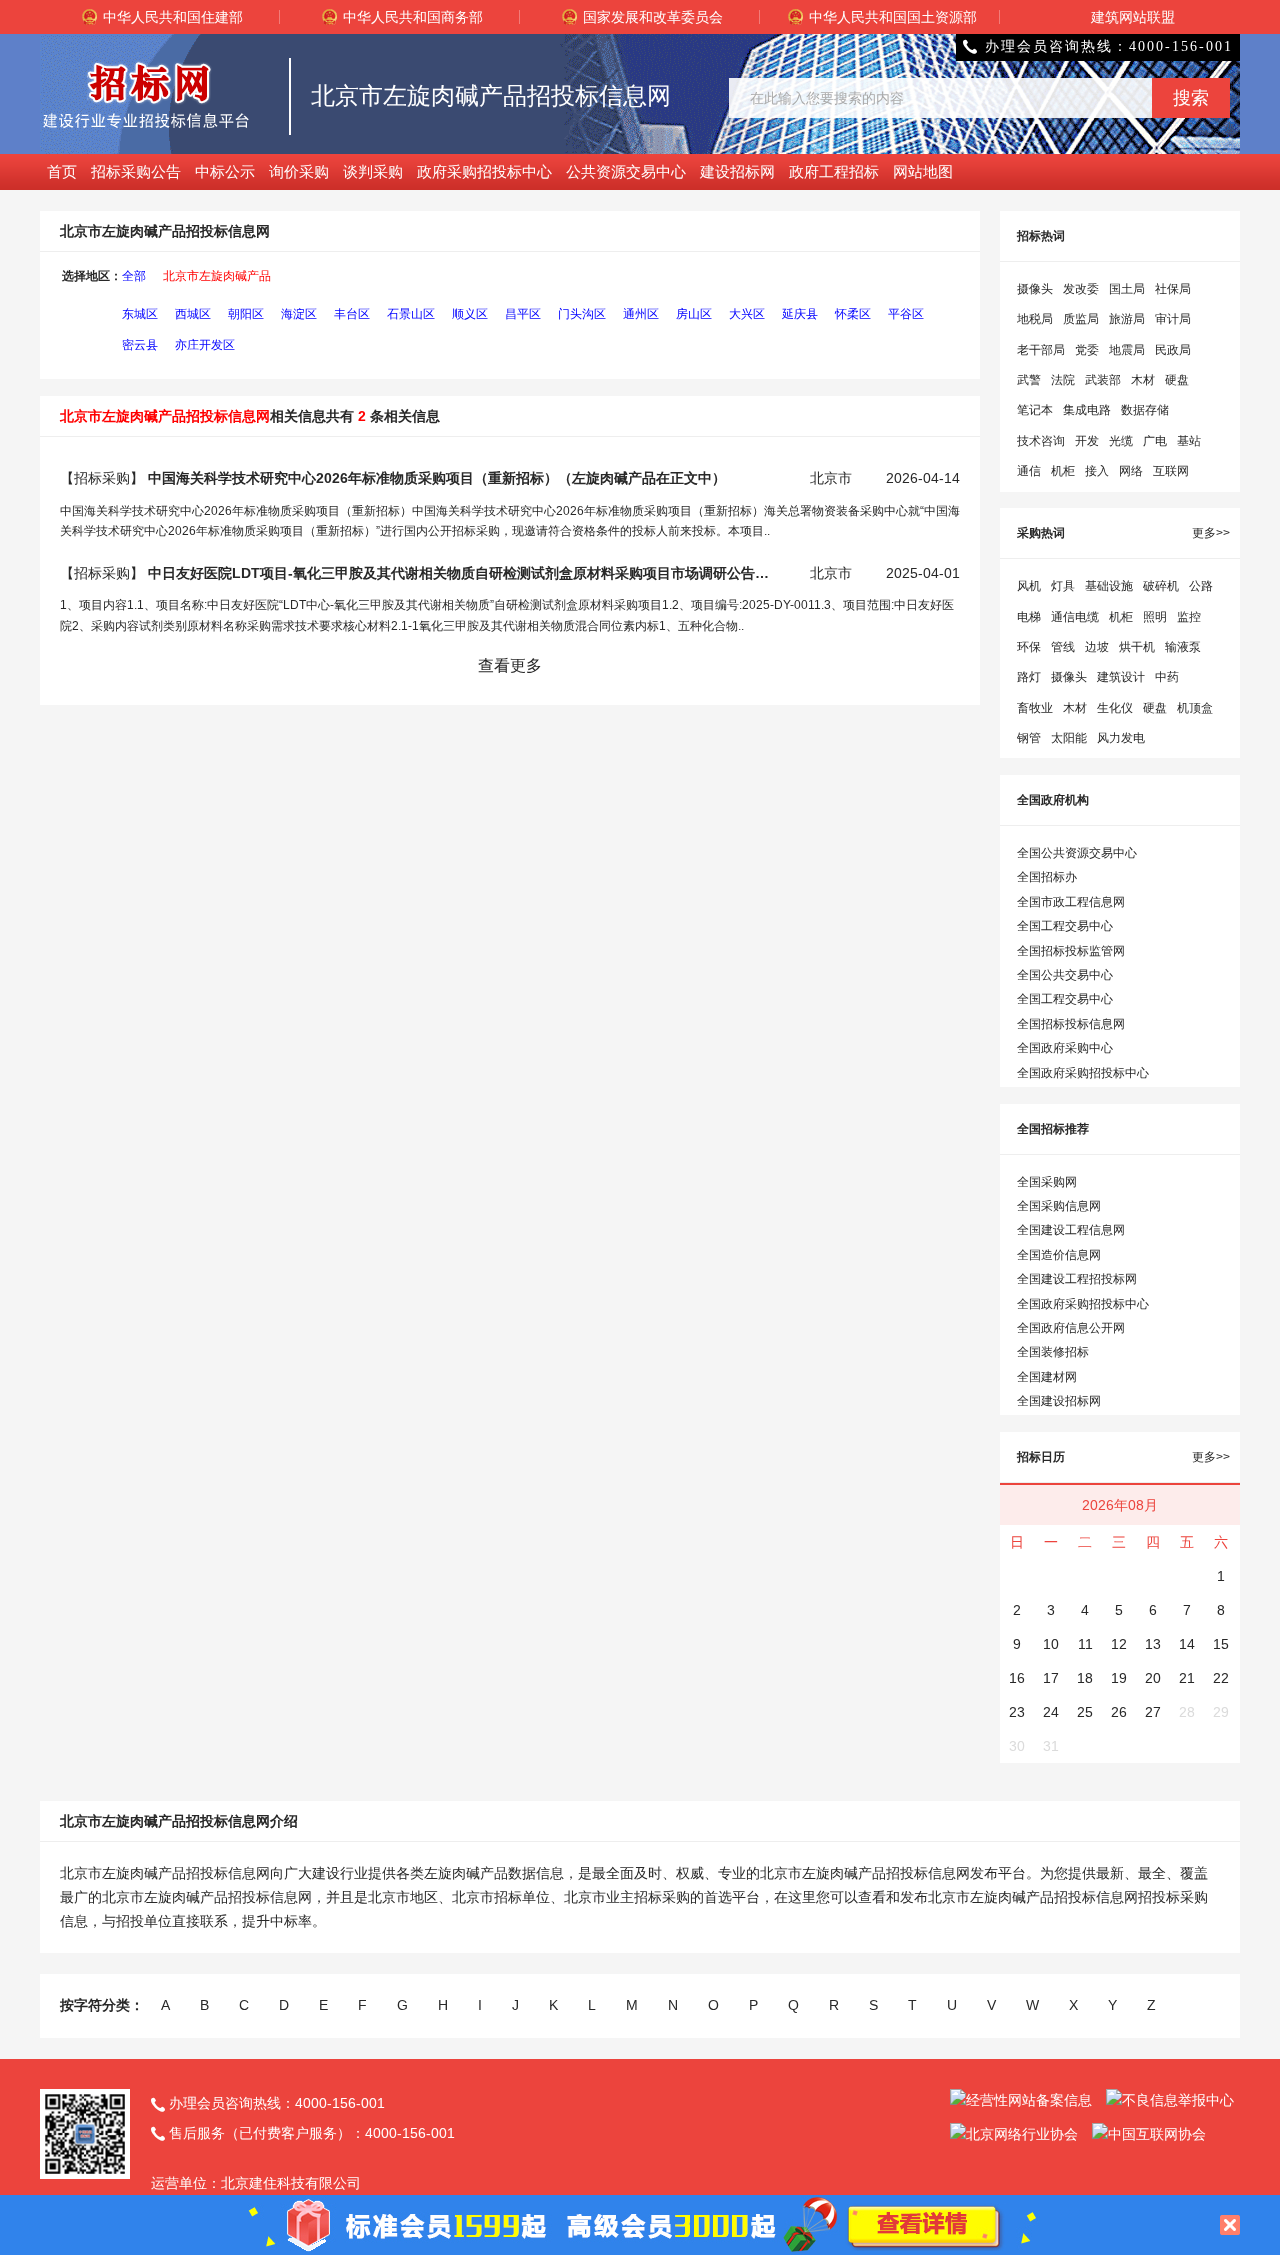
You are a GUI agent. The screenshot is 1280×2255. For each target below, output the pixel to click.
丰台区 (352, 314)
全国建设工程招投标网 (1077, 1279)
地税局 (1035, 319)
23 (1017, 1712)
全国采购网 (1047, 1182)
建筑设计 (1121, 677)
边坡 (1097, 647)
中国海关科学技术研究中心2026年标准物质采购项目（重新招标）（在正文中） (437, 478)
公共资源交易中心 (626, 171)
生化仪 (1115, 708)
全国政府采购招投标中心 (1083, 1073)
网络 (1131, 471)
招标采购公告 (136, 171)
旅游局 (1127, 319)
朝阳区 (246, 314)
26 (1119, 1712)
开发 (1087, 441)
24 (1051, 1712)
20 (1153, 1678)
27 (1153, 1712)
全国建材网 (1047, 1377)
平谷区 (906, 314)
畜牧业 (1035, 708)
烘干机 (1137, 647)
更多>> (1211, 533)
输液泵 (1183, 647)
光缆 (1121, 441)
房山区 (694, 314)
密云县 (140, 345)
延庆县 (800, 314)
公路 (1201, 586)
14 (1187, 1644)
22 (1221, 1678)
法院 (1063, 380)
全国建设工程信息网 (1071, 1230)
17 (1051, 1678)
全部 (134, 276)
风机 (1029, 586)
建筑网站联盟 (1133, 17)
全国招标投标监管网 (1071, 951)
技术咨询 (1041, 441)
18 (1085, 1678)
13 (1153, 1644)
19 (1119, 1678)
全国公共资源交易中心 (1077, 853)
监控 (1189, 617)
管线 (1063, 647)
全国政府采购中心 (1065, 1048)
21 (1187, 1678)
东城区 (140, 314)
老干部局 (1041, 350)
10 (1051, 1644)
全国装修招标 (1053, 1352)
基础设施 (1109, 586)
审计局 (1173, 319)
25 (1085, 1712)
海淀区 (299, 314)
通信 (1029, 471)
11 (1085, 1644)
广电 (1155, 441)
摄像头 (1035, 289)
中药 (1167, 677)
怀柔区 (853, 314)
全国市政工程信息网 (1071, 902)
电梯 (1029, 617)
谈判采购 (373, 171)
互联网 (1171, 471)
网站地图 (923, 171)
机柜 (1063, 471)
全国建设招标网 (1059, 1401)
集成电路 (1087, 410)
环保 (1029, 647)
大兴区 (747, 314)
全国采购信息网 (1059, 1206)
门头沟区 (582, 314)
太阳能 (1069, 738)
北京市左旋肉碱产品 (217, 276)
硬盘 (1177, 380)
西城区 (193, 314)
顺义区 (470, 314)
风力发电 (1121, 738)
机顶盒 (1195, 708)
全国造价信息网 (1059, 1255)
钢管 (1029, 738)
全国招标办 (1047, 877)
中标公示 (225, 171)
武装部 (1103, 380)
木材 (1143, 380)
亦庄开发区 (205, 345)
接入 (1097, 471)
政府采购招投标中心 (484, 171)
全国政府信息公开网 (1071, 1328)
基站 (1189, 441)
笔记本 (1035, 410)
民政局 (1173, 350)
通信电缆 (1075, 617)
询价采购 (299, 171)
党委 (1087, 350)
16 (1017, 1678)
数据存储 (1145, 410)
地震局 (1127, 350)
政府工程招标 (834, 171)
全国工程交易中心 (1065, 926)
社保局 (1173, 289)
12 (1119, 1644)
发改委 (1081, 289)
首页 (62, 171)
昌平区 (523, 314)
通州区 (641, 314)
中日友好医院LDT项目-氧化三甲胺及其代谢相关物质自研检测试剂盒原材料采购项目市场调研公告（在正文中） (463, 573)
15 (1221, 1644)
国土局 (1127, 289)
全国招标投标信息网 (1071, 1024)
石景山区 (411, 314)
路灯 (1029, 677)
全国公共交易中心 (1065, 975)
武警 (1029, 380)
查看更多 (510, 665)
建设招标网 (737, 171)
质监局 (1081, 319)
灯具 (1063, 586)
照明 (1155, 617)
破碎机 (1161, 586)
